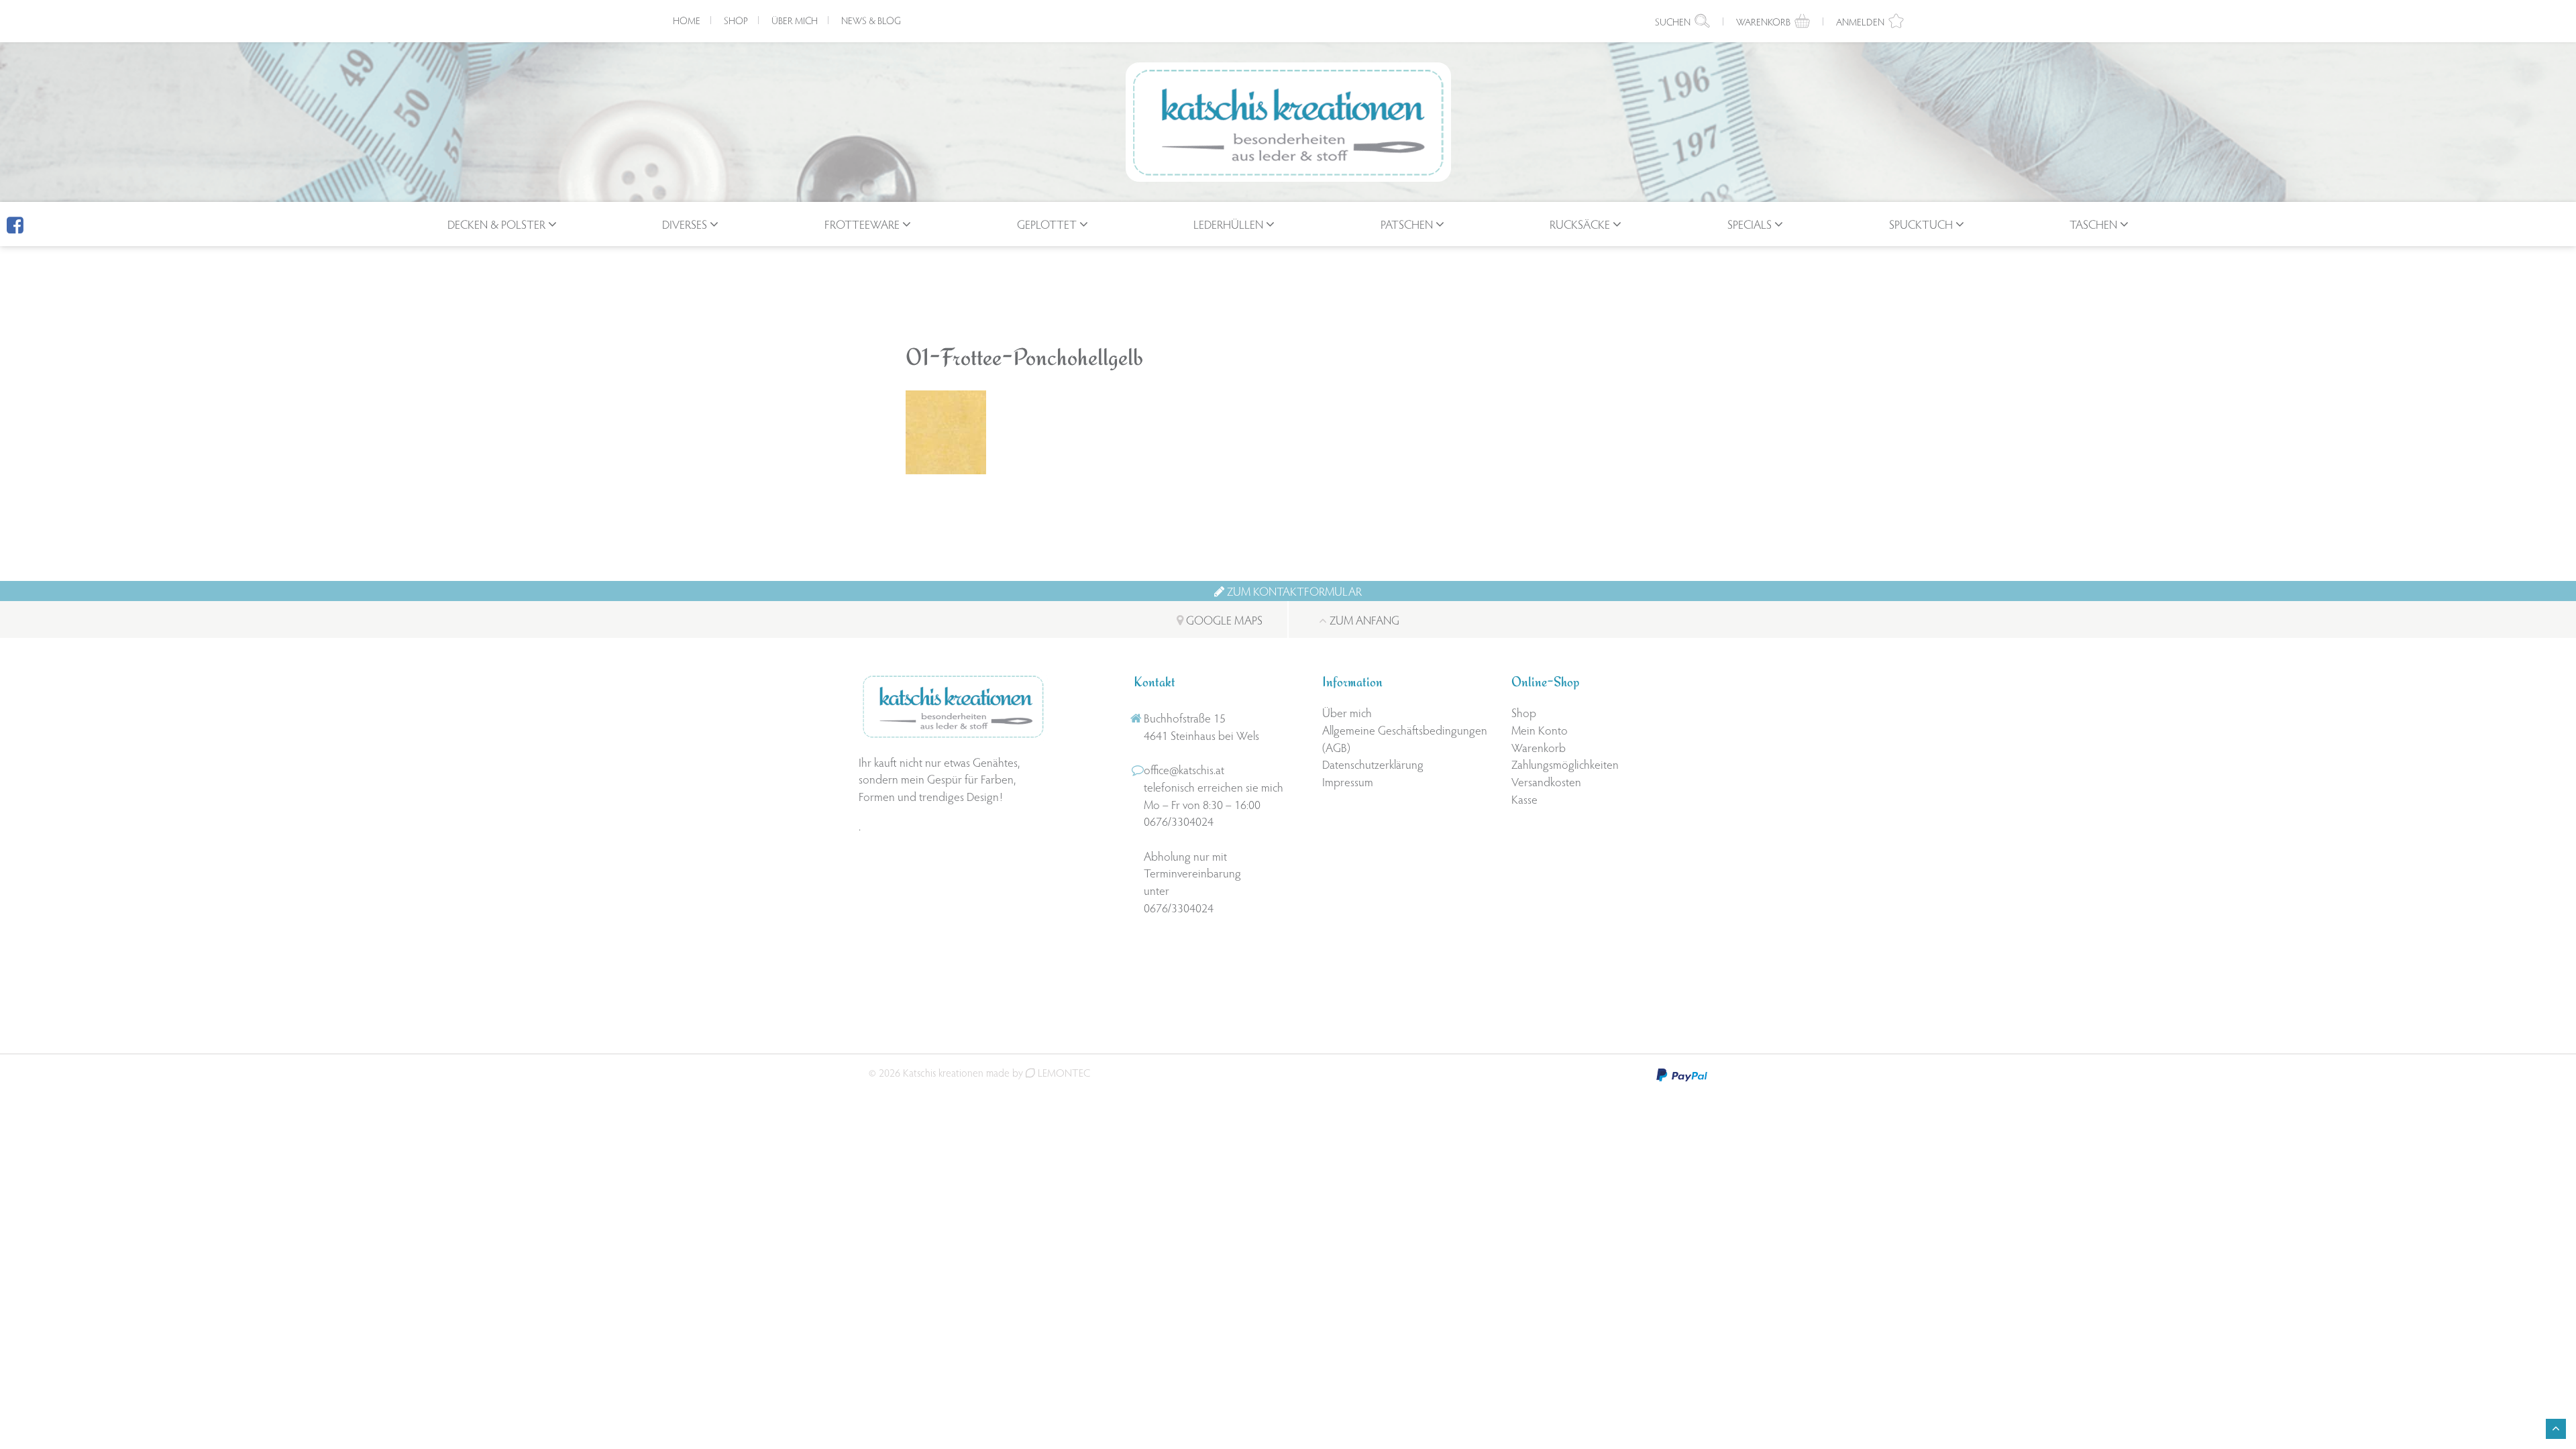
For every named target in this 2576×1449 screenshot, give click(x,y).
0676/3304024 (1179, 821)
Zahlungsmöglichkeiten (1565, 764)
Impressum (1348, 781)
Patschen (1407, 224)
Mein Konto (1540, 730)
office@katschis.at (1184, 769)
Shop (736, 20)
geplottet (1047, 224)
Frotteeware (862, 224)
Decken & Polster (496, 224)
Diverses (685, 224)
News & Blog (871, 20)
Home (687, 20)
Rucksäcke (1580, 224)
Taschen (2093, 224)
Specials (1750, 224)
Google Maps (1223, 620)
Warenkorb (1539, 747)
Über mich (795, 20)
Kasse (1524, 799)
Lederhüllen (1228, 224)
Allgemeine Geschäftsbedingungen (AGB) (1405, 738)
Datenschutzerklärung (1373, 764)
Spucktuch (1921, 224)
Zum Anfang (1363, 620)
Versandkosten (1546, 781)
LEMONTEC (1063, 1072)
